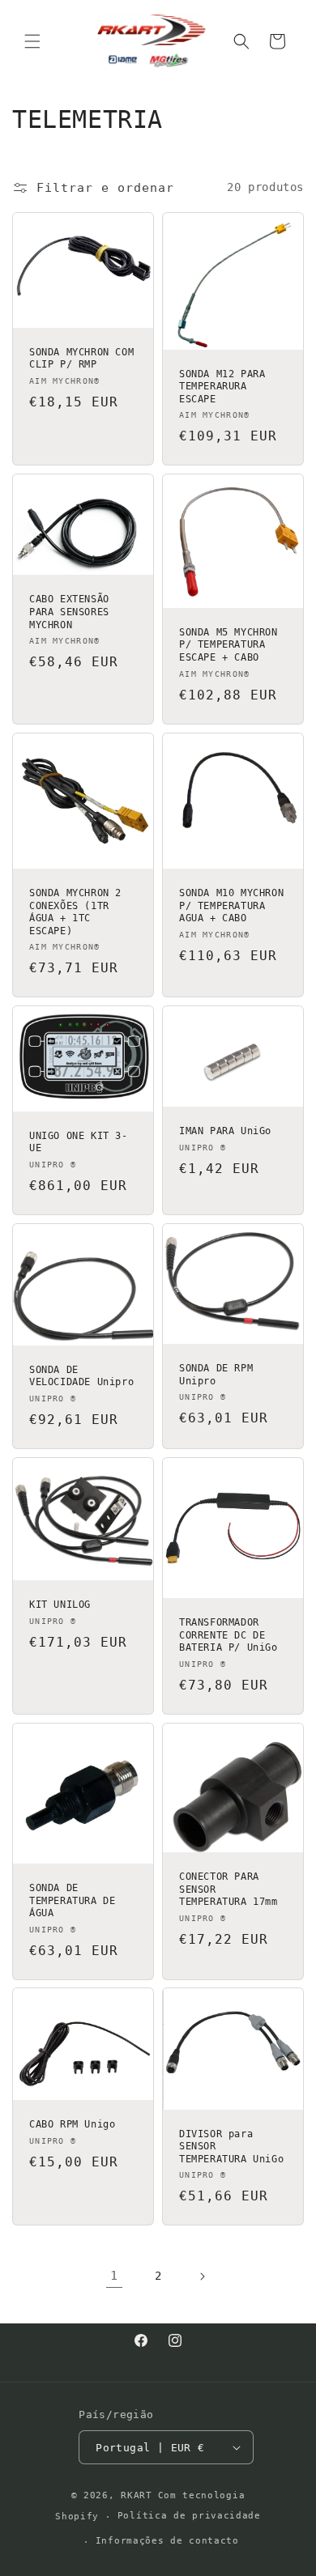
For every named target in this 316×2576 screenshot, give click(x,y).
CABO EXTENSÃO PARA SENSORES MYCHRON (69, 612)
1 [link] (114, 2276)
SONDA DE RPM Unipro (216, 1375)
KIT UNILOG (60, 1605)
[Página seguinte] (202, 2276)
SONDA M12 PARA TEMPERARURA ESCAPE (222, 386)
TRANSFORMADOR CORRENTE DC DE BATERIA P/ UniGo (228, 1635)
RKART (137, 2495)
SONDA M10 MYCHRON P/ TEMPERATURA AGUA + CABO (231, 905)
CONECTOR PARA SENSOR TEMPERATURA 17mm (228, 1889)
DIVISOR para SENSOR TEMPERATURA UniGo (231, 2147)
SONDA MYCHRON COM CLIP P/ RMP (81, 359)
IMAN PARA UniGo (225, 1132)
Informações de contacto (167, 2541)
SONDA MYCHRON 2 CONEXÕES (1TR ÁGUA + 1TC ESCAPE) (75, 912)
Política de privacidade (189, 2516)
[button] (32, 41)
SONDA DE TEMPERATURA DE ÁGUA (72, 1900)
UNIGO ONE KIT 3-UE (79, 1142)
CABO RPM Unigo (72, 2125)
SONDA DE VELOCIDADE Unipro (81, 1376)
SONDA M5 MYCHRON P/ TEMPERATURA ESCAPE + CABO (228, 645)
